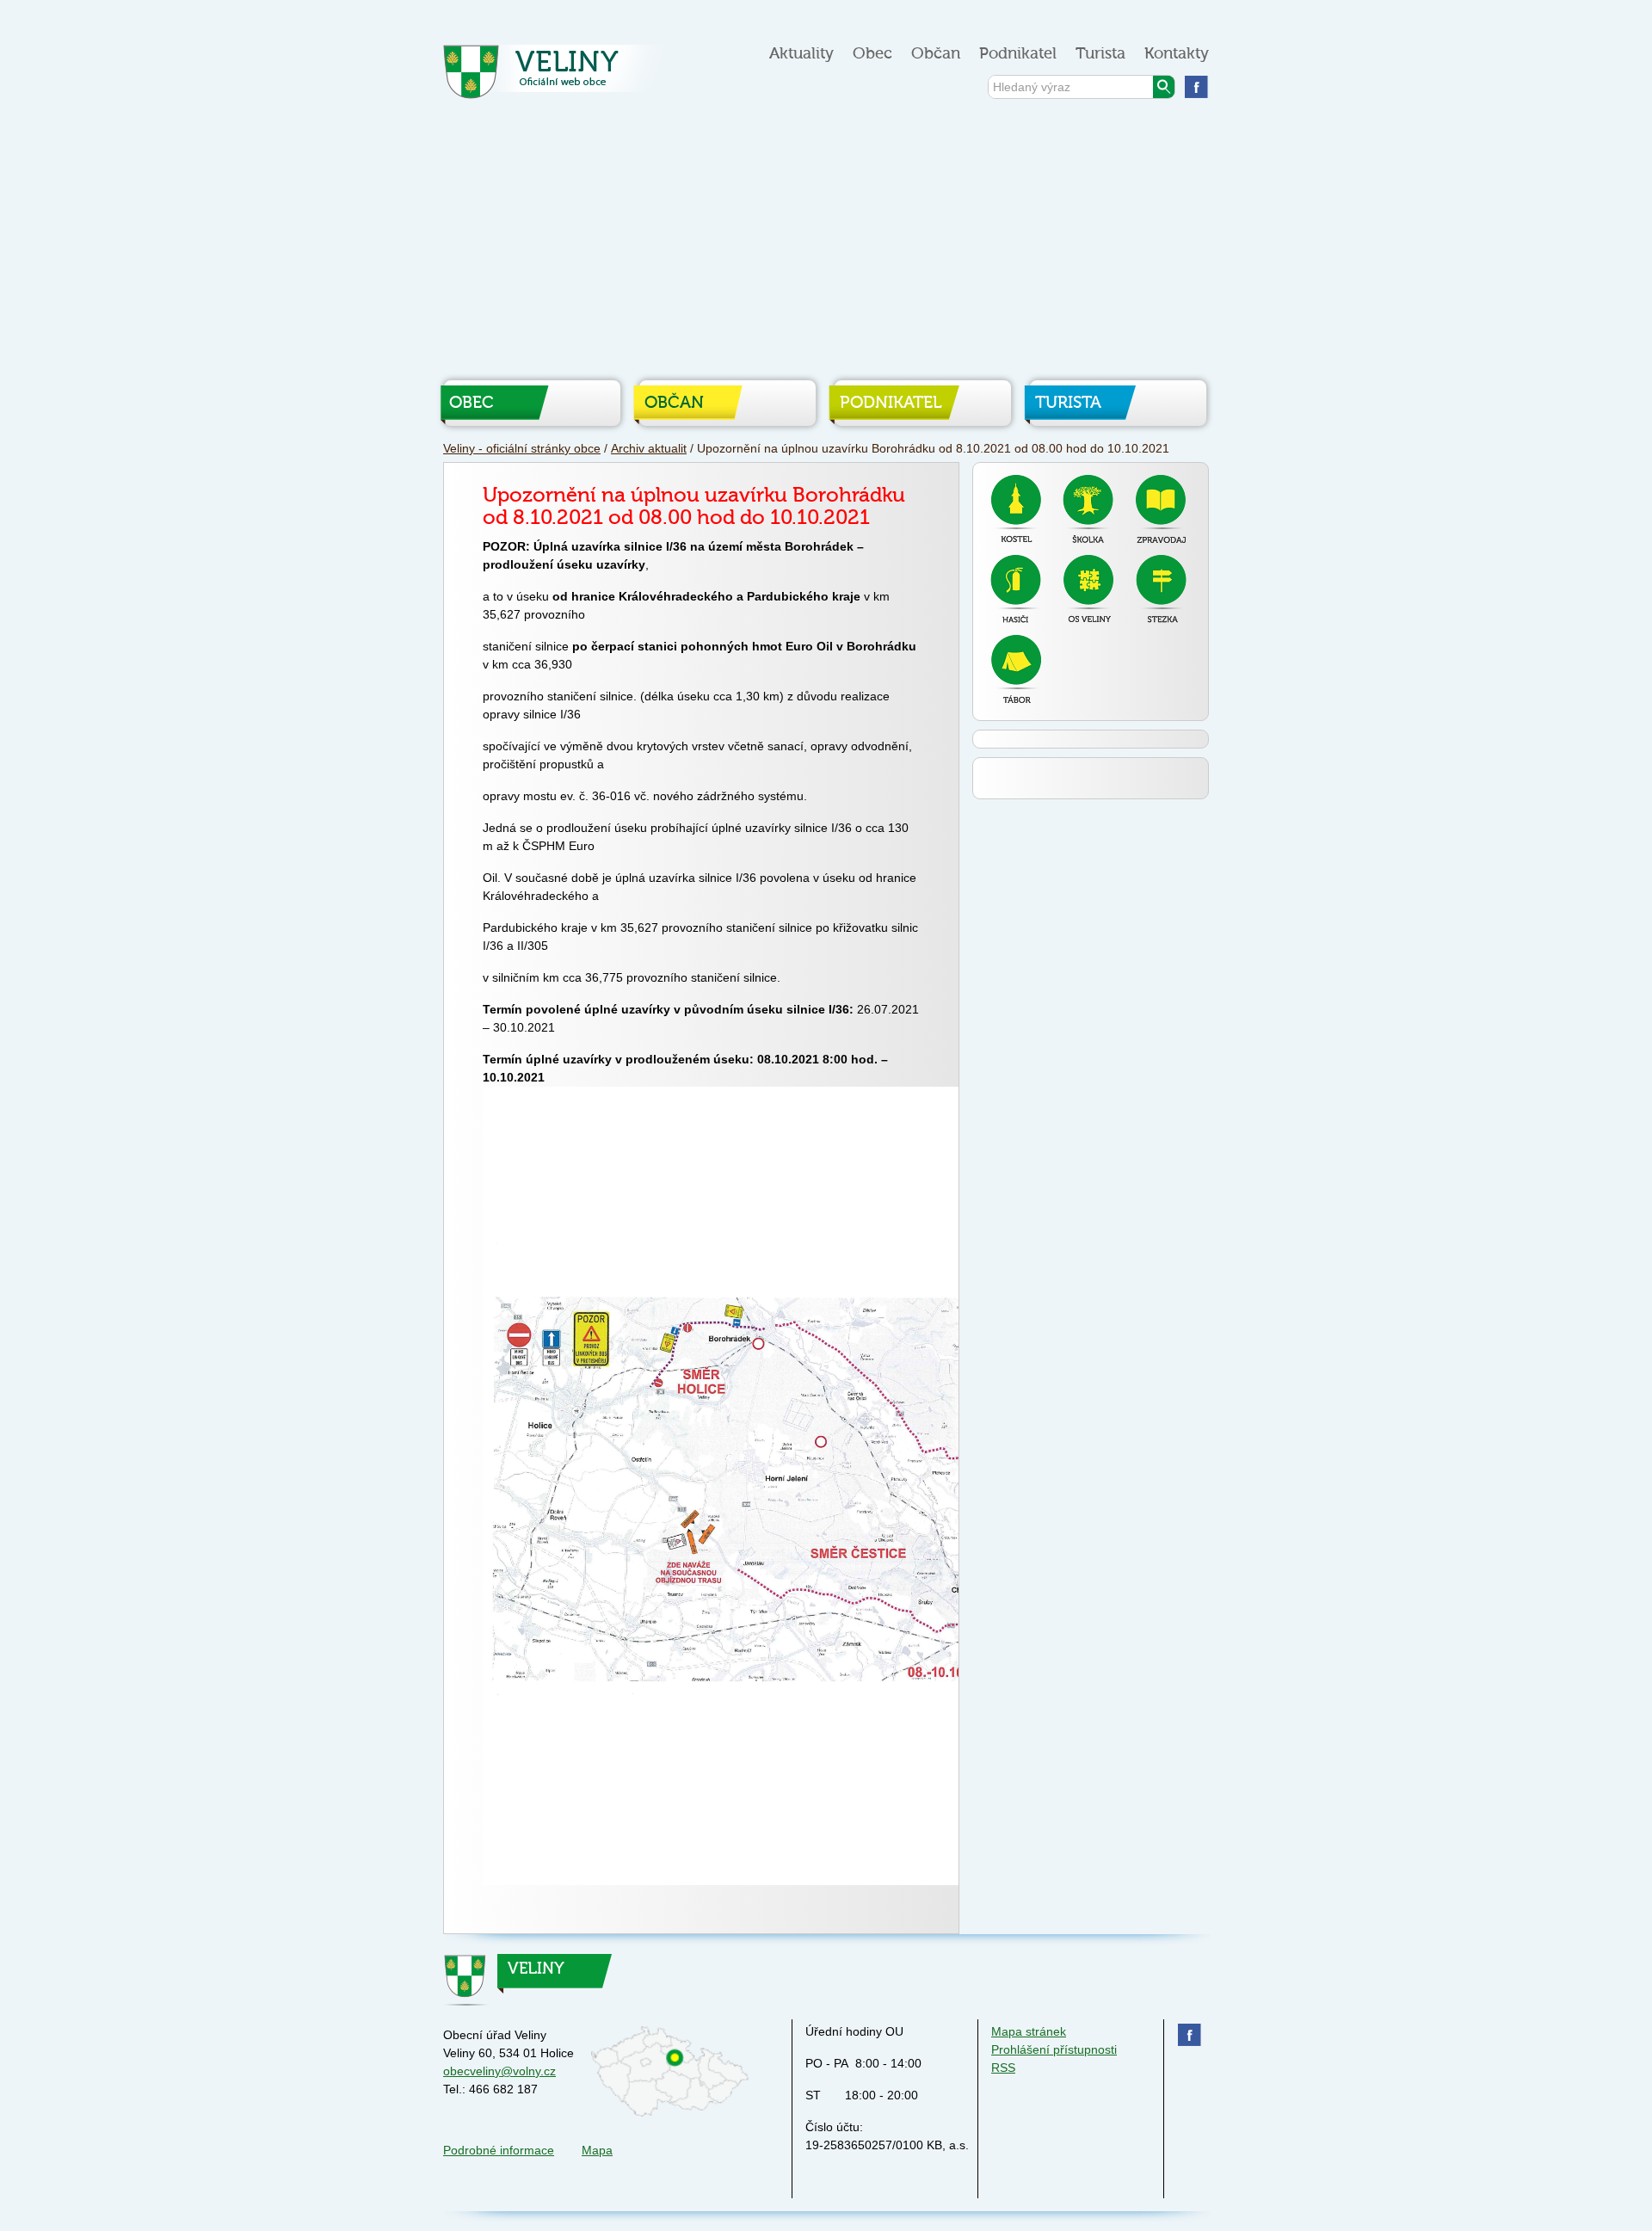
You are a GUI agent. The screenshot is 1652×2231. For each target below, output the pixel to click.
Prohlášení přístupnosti (1054, 2049)
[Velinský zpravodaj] (1161, 509)
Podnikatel (1018, 54)
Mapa (597, 2150)
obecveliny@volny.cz (499, 2071)
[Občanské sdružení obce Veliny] (1088, 589)
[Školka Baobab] (1088, 509)
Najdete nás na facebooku (1196, 86)
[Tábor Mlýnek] (1016, 669)
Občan (936, 54)
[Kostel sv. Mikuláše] (1016, 508)
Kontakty (1177, 54)
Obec (872, 54)
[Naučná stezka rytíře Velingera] (1161, 589)
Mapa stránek (1029, 2031)
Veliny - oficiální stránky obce (558, 77)
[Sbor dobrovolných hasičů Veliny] (1016, 589)
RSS (1003, 2068)
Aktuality (801, 54)
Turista (1100, 54)
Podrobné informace (499, 2150)
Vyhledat (1164, 87)
